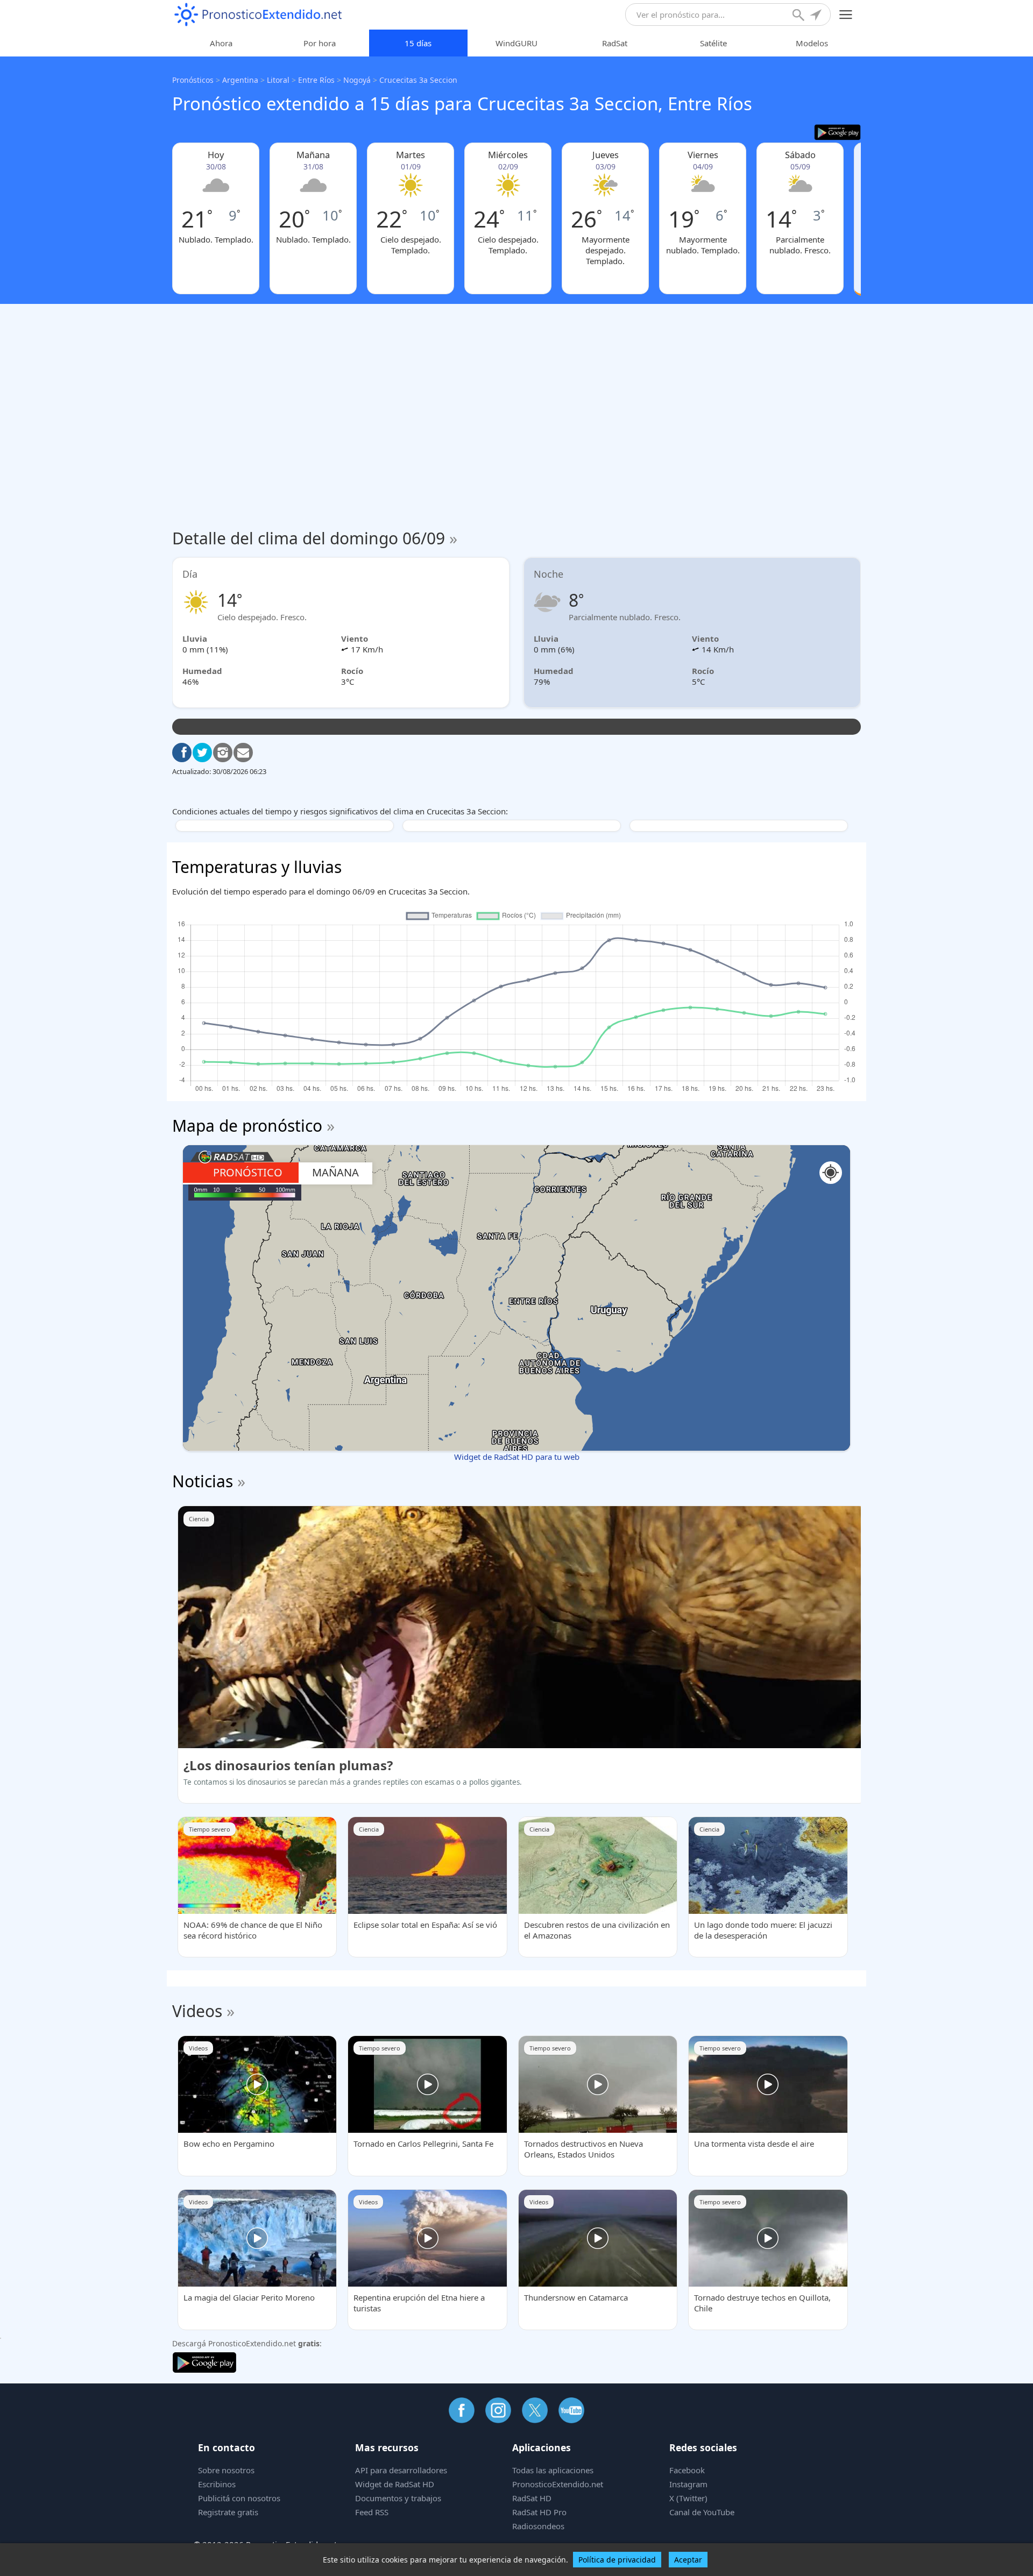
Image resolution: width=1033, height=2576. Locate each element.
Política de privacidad (617, 2560)
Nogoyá (357, 80)
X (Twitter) (688, 2498)
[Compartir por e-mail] (243, 753)
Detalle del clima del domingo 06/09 (315, 538)
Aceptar (688, 2560)
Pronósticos (193, 80)
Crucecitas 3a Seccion (418, 80)
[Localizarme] (817, 16)
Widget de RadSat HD (395, 2484)
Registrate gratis (228, 2512)
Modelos (812, 43)
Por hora (320, 43)
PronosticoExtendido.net (558, 2484)
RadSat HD (532, 2498)
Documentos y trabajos (398, 2498)
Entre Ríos (316, 80)
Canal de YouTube (702, 2512)
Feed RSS (372, 2512)
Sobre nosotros (226, 2470)
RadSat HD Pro (539, 2512)
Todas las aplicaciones (553, 2470)
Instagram (688, 2484)
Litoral (278, 80)
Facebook (687, 2470)
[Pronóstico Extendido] (258, 15)
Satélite (713, 43)
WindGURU (516, 43)
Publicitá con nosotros (239, 2498)
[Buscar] (799, 16)
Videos (197, 2011)
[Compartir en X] (202, 753)
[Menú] (846, 15)
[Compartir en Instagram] (223, 753)
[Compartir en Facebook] (182, 753)
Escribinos (217, 2484)
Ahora (221, 43)
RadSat (615, 43)
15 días (418, 43)
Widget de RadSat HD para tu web (517, 1457)
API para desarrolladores (401, 2470)
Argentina (240, 80)
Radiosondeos (538, 2526)
